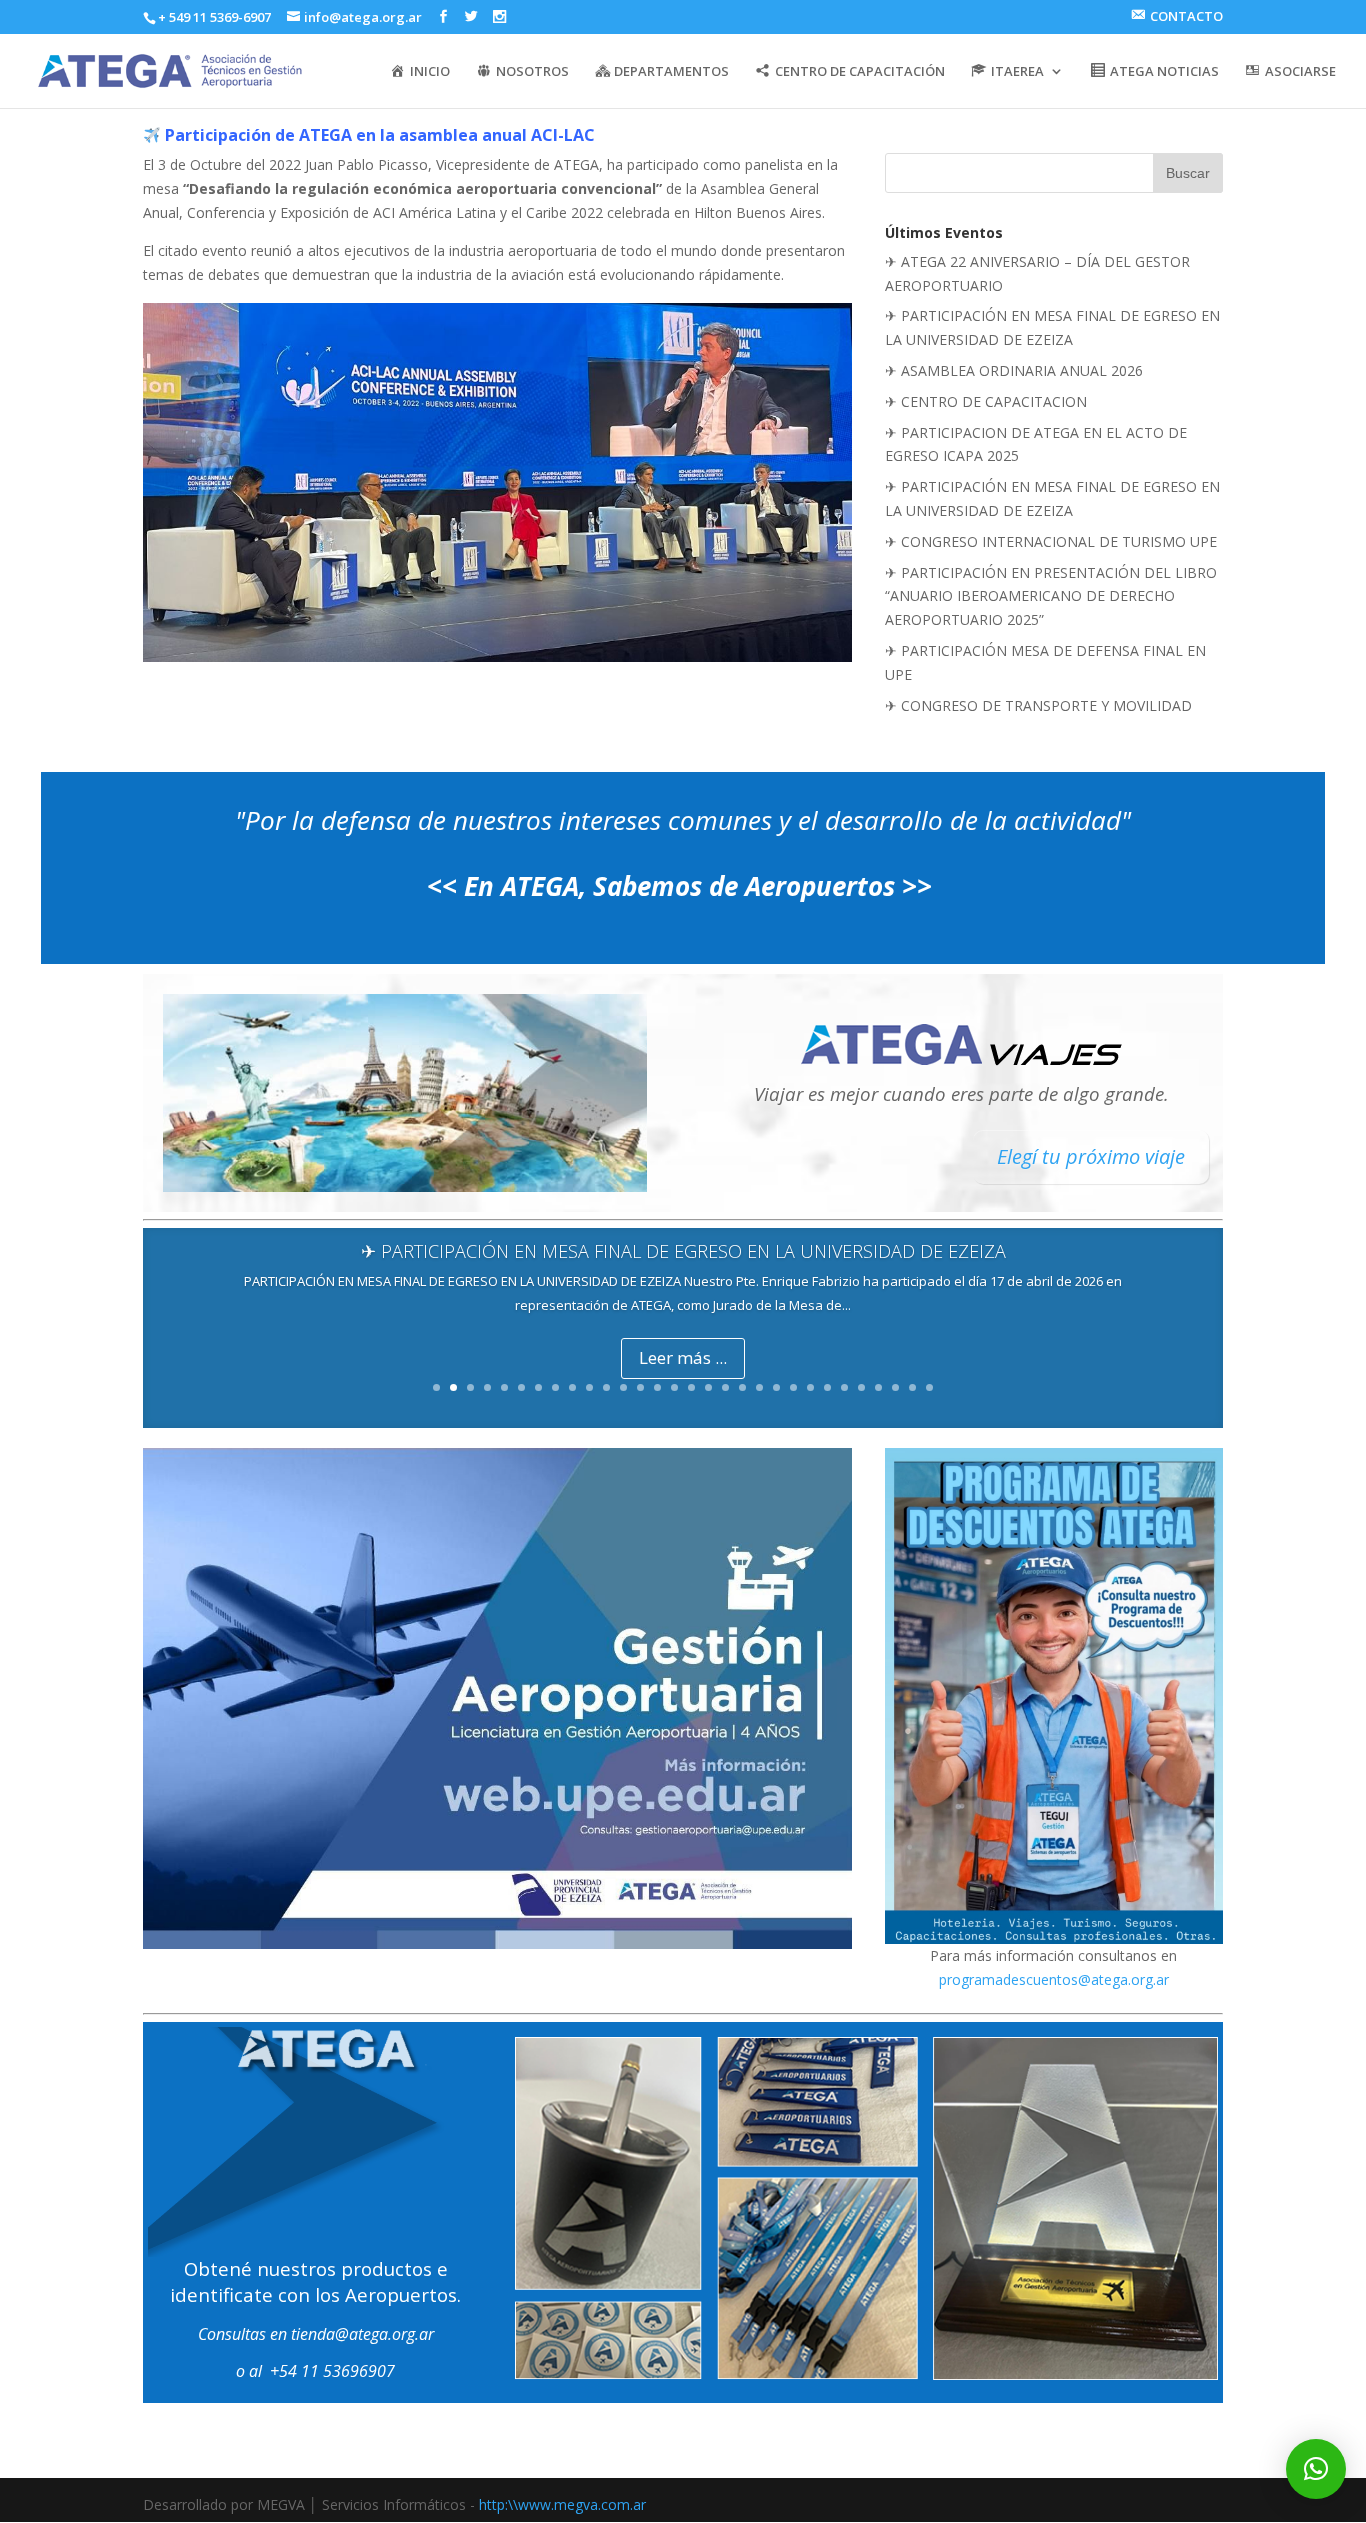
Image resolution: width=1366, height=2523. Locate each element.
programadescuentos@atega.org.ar (1054, 1979)
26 (861, 1387)
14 (657, 1387)
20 (759, 1387)
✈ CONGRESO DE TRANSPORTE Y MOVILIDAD (1038, 705)
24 (827, 1387)
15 (674, 1387)
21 (776, 1387)
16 (691, 1387)
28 (895, 1387)
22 (793, 1387)
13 (640, 1387)
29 (912, 1387)
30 (929, 1387)
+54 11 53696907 (332, 2371)
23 (810, 1387)
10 (589, 1387)
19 (742, 1387)
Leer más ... (683, 1357)
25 (844, 1387)
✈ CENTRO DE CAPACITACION (986, 401)
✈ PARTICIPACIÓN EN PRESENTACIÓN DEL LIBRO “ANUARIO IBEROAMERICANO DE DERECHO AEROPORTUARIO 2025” (1051, 596)
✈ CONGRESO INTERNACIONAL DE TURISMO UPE (1051, 541)
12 (623, 1387)
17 (708, 1387)
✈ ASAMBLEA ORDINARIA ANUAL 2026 (1014, 370)
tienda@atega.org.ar (362, 2334)
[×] (1316, 2469)
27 (878, 1387)
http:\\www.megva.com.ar (562, 2504)
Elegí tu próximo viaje (1091, 1156)
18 (725, 1387)
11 (606, 1387)
